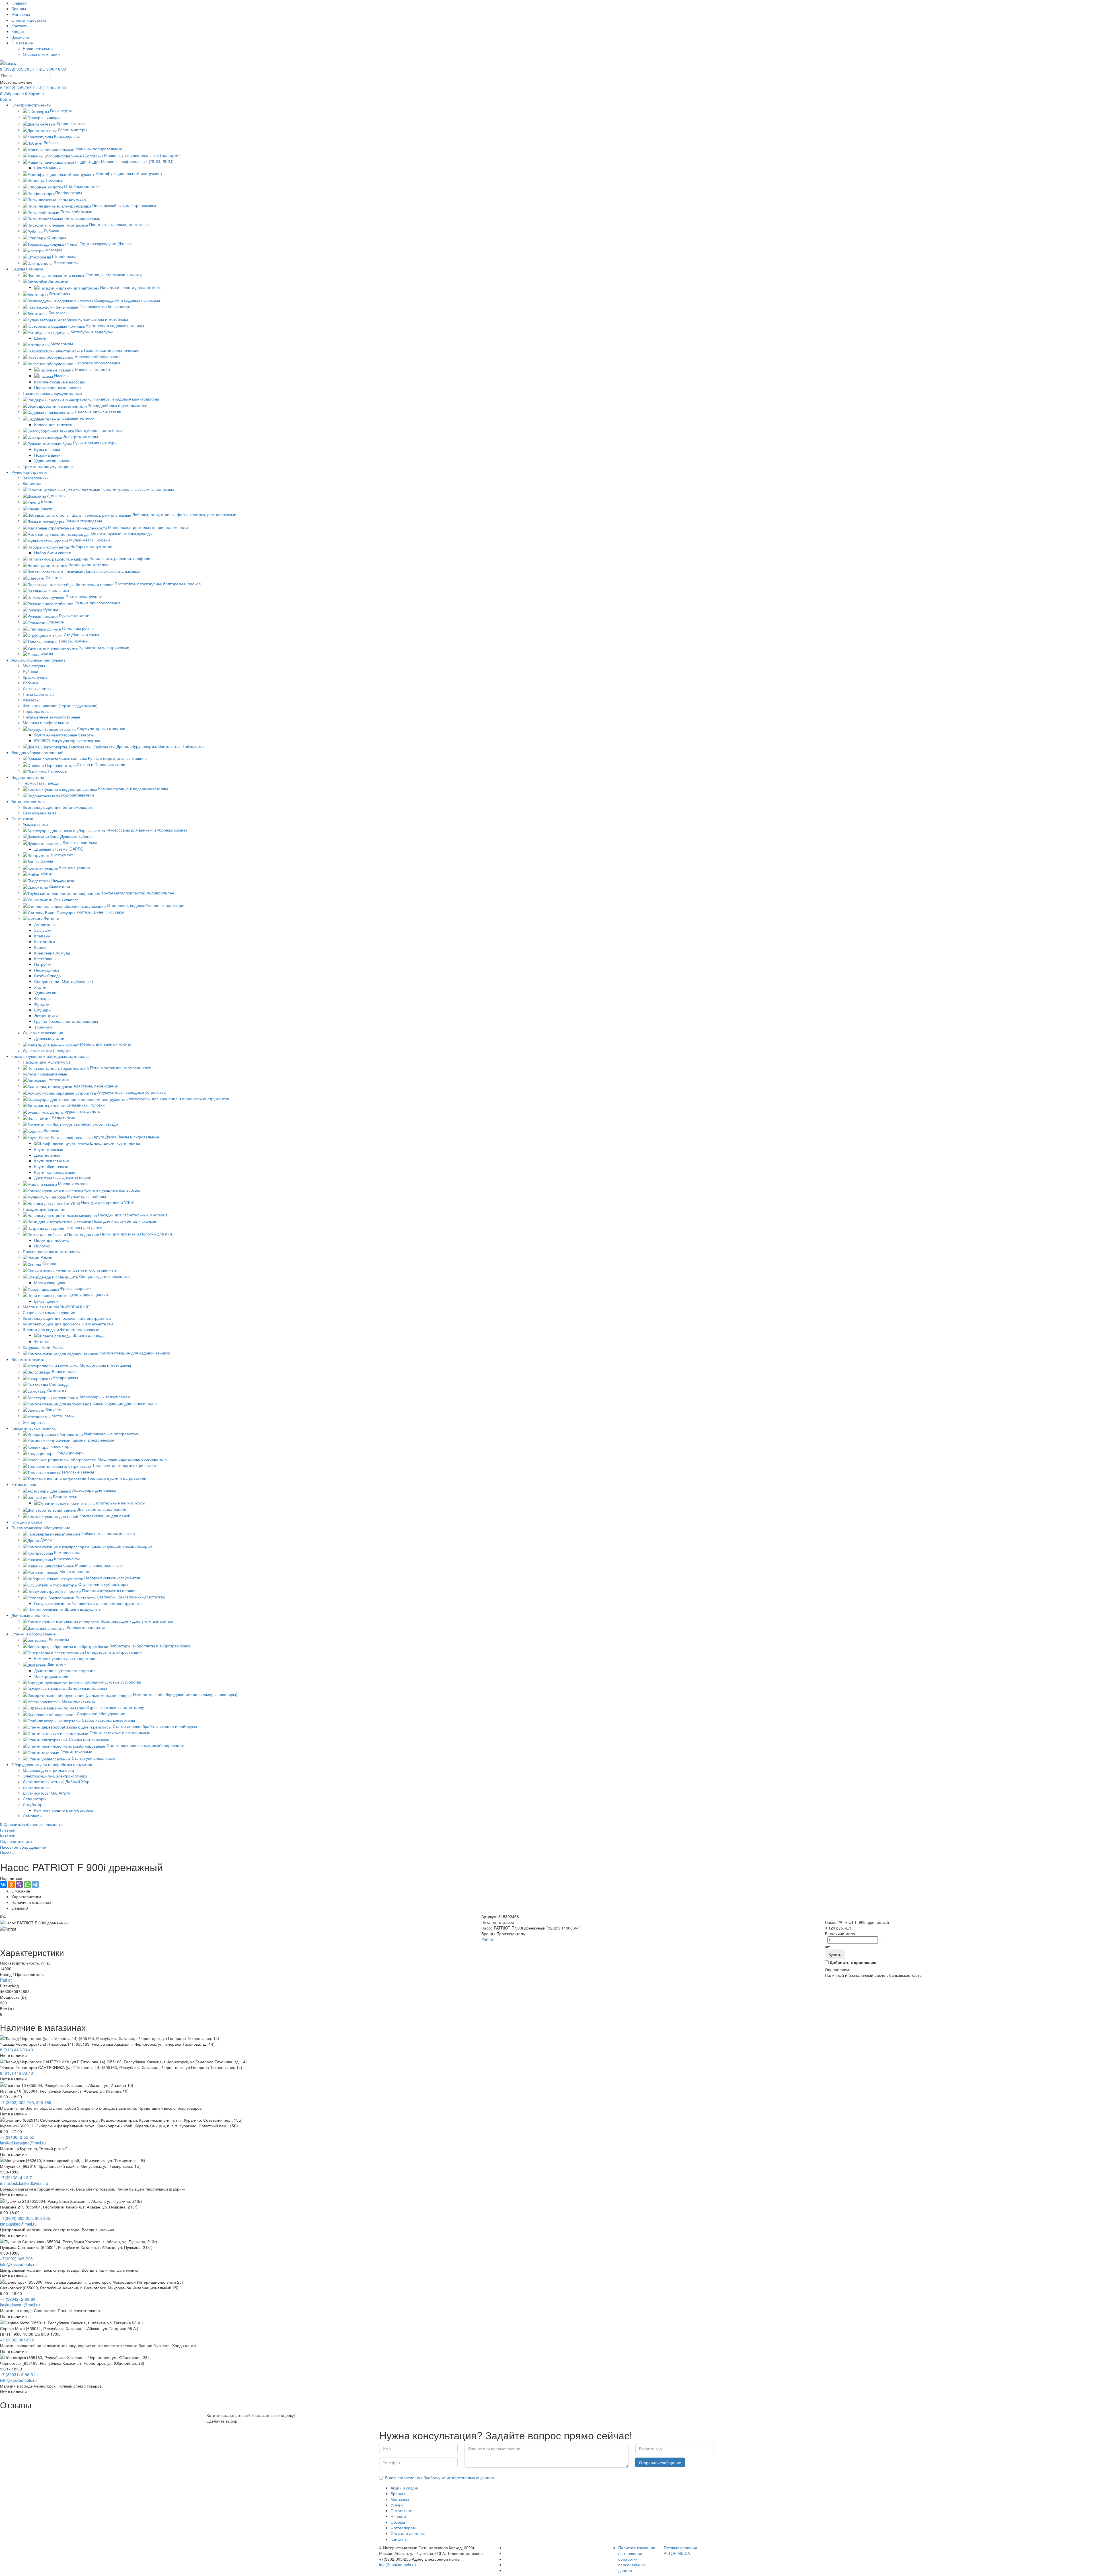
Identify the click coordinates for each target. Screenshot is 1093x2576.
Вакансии (20, 37)
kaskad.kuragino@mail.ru (23, 2143)
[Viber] (19, 1885)
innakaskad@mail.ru (18, 2224)
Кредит (18, 31)
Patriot (487, 1939)
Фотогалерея (403, 2528)
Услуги (397, 2505)
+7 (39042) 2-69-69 (18, 2299)
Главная (19, 3)
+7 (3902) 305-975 (17, 2340)
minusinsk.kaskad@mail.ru (24, 2183)
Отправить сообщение (660, 2462)
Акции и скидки (404, 2488)
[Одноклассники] (11, 1885)
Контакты (20, 26)
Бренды (19, 9)
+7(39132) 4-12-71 (17, 2177)
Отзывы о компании (41, 54)
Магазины (21, 14)
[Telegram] (35, 1885)
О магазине (22, 43)
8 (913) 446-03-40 (17, 2050)
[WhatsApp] (27, 1885)
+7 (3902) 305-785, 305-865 (26, 2102)
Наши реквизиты (38, 48)
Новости (398, 2516)
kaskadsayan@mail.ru (20, 2305)
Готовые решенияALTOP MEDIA (680, 2550)
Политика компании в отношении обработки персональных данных (637, 2559)
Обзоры (398, 2522)
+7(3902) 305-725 (16, 2259)
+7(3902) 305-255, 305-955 (25, 2218)
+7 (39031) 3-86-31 (18, 2374)
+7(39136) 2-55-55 (17, 2137)
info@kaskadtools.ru (18, 2264)
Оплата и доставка (29, 20)
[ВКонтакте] (3, 1885)
